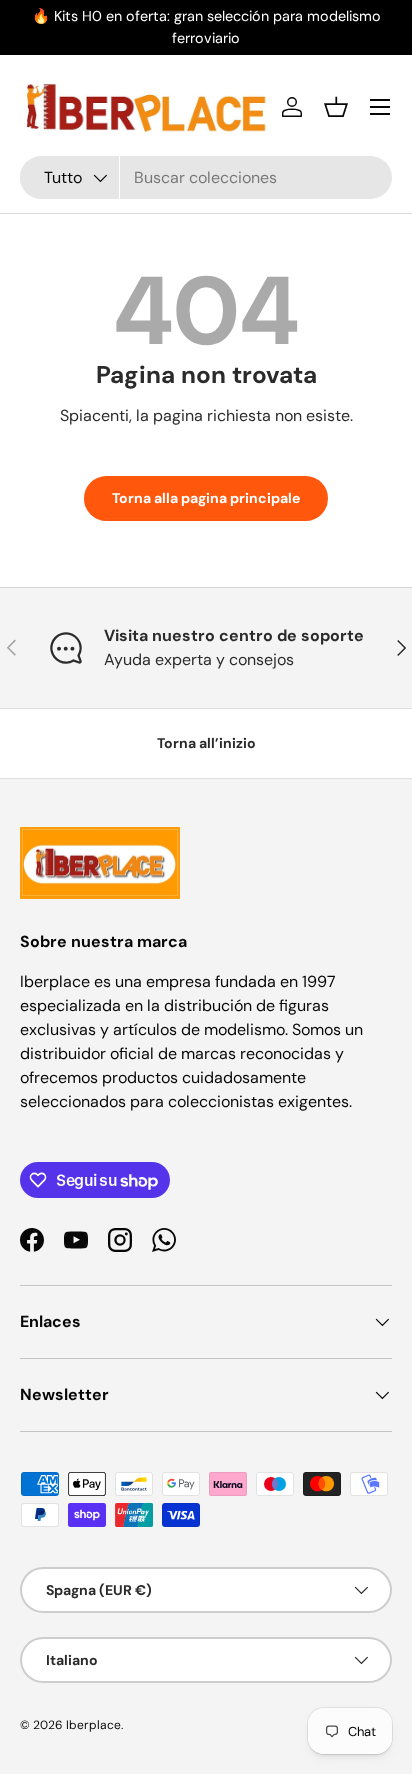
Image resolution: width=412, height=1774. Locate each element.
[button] (336, 107)
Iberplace (93, 1725)
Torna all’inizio (206, 743)
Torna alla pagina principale (206, 498)
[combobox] (206, 177)
